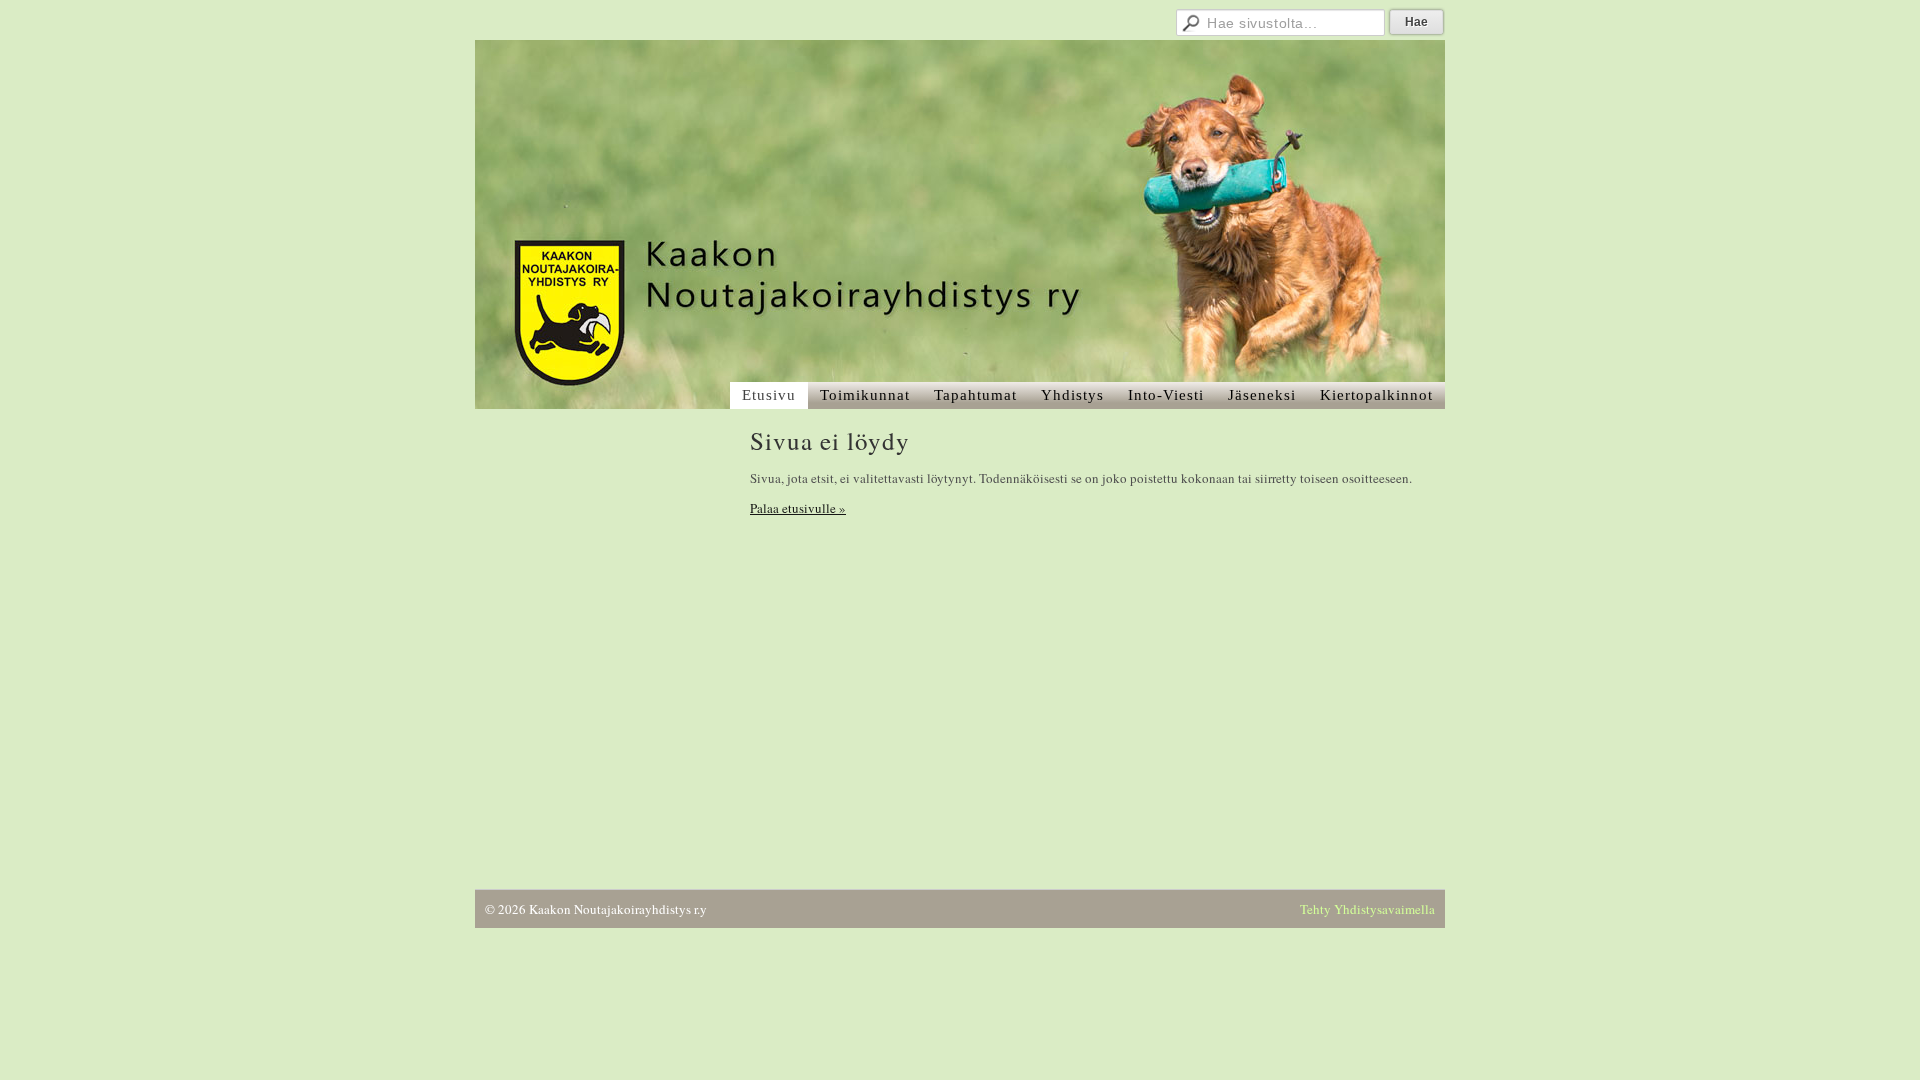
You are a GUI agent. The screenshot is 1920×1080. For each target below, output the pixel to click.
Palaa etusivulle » (798, 508)
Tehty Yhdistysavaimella (1367, 909)
